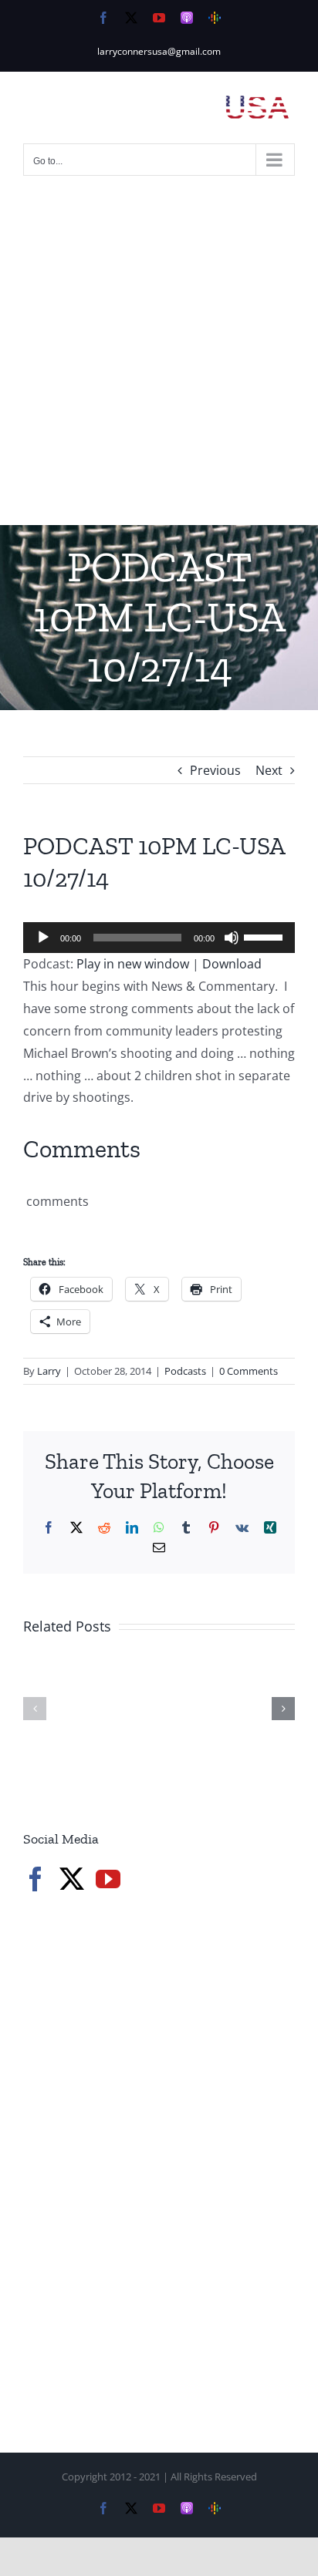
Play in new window (133, 964)
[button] (35, 1709)
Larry (49, 1371)
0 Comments (249, 1371)
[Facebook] (36, 1879)
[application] (159, 938)
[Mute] (232, 938)
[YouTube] (108, 1879)
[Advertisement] (159, 359)
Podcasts (185, 1371)
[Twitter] (72, 1879)
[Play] (43, 938)
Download (232, 964)
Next (269, 770)
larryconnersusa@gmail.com (159, 51)
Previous (215, 770)
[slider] (266, 936)
